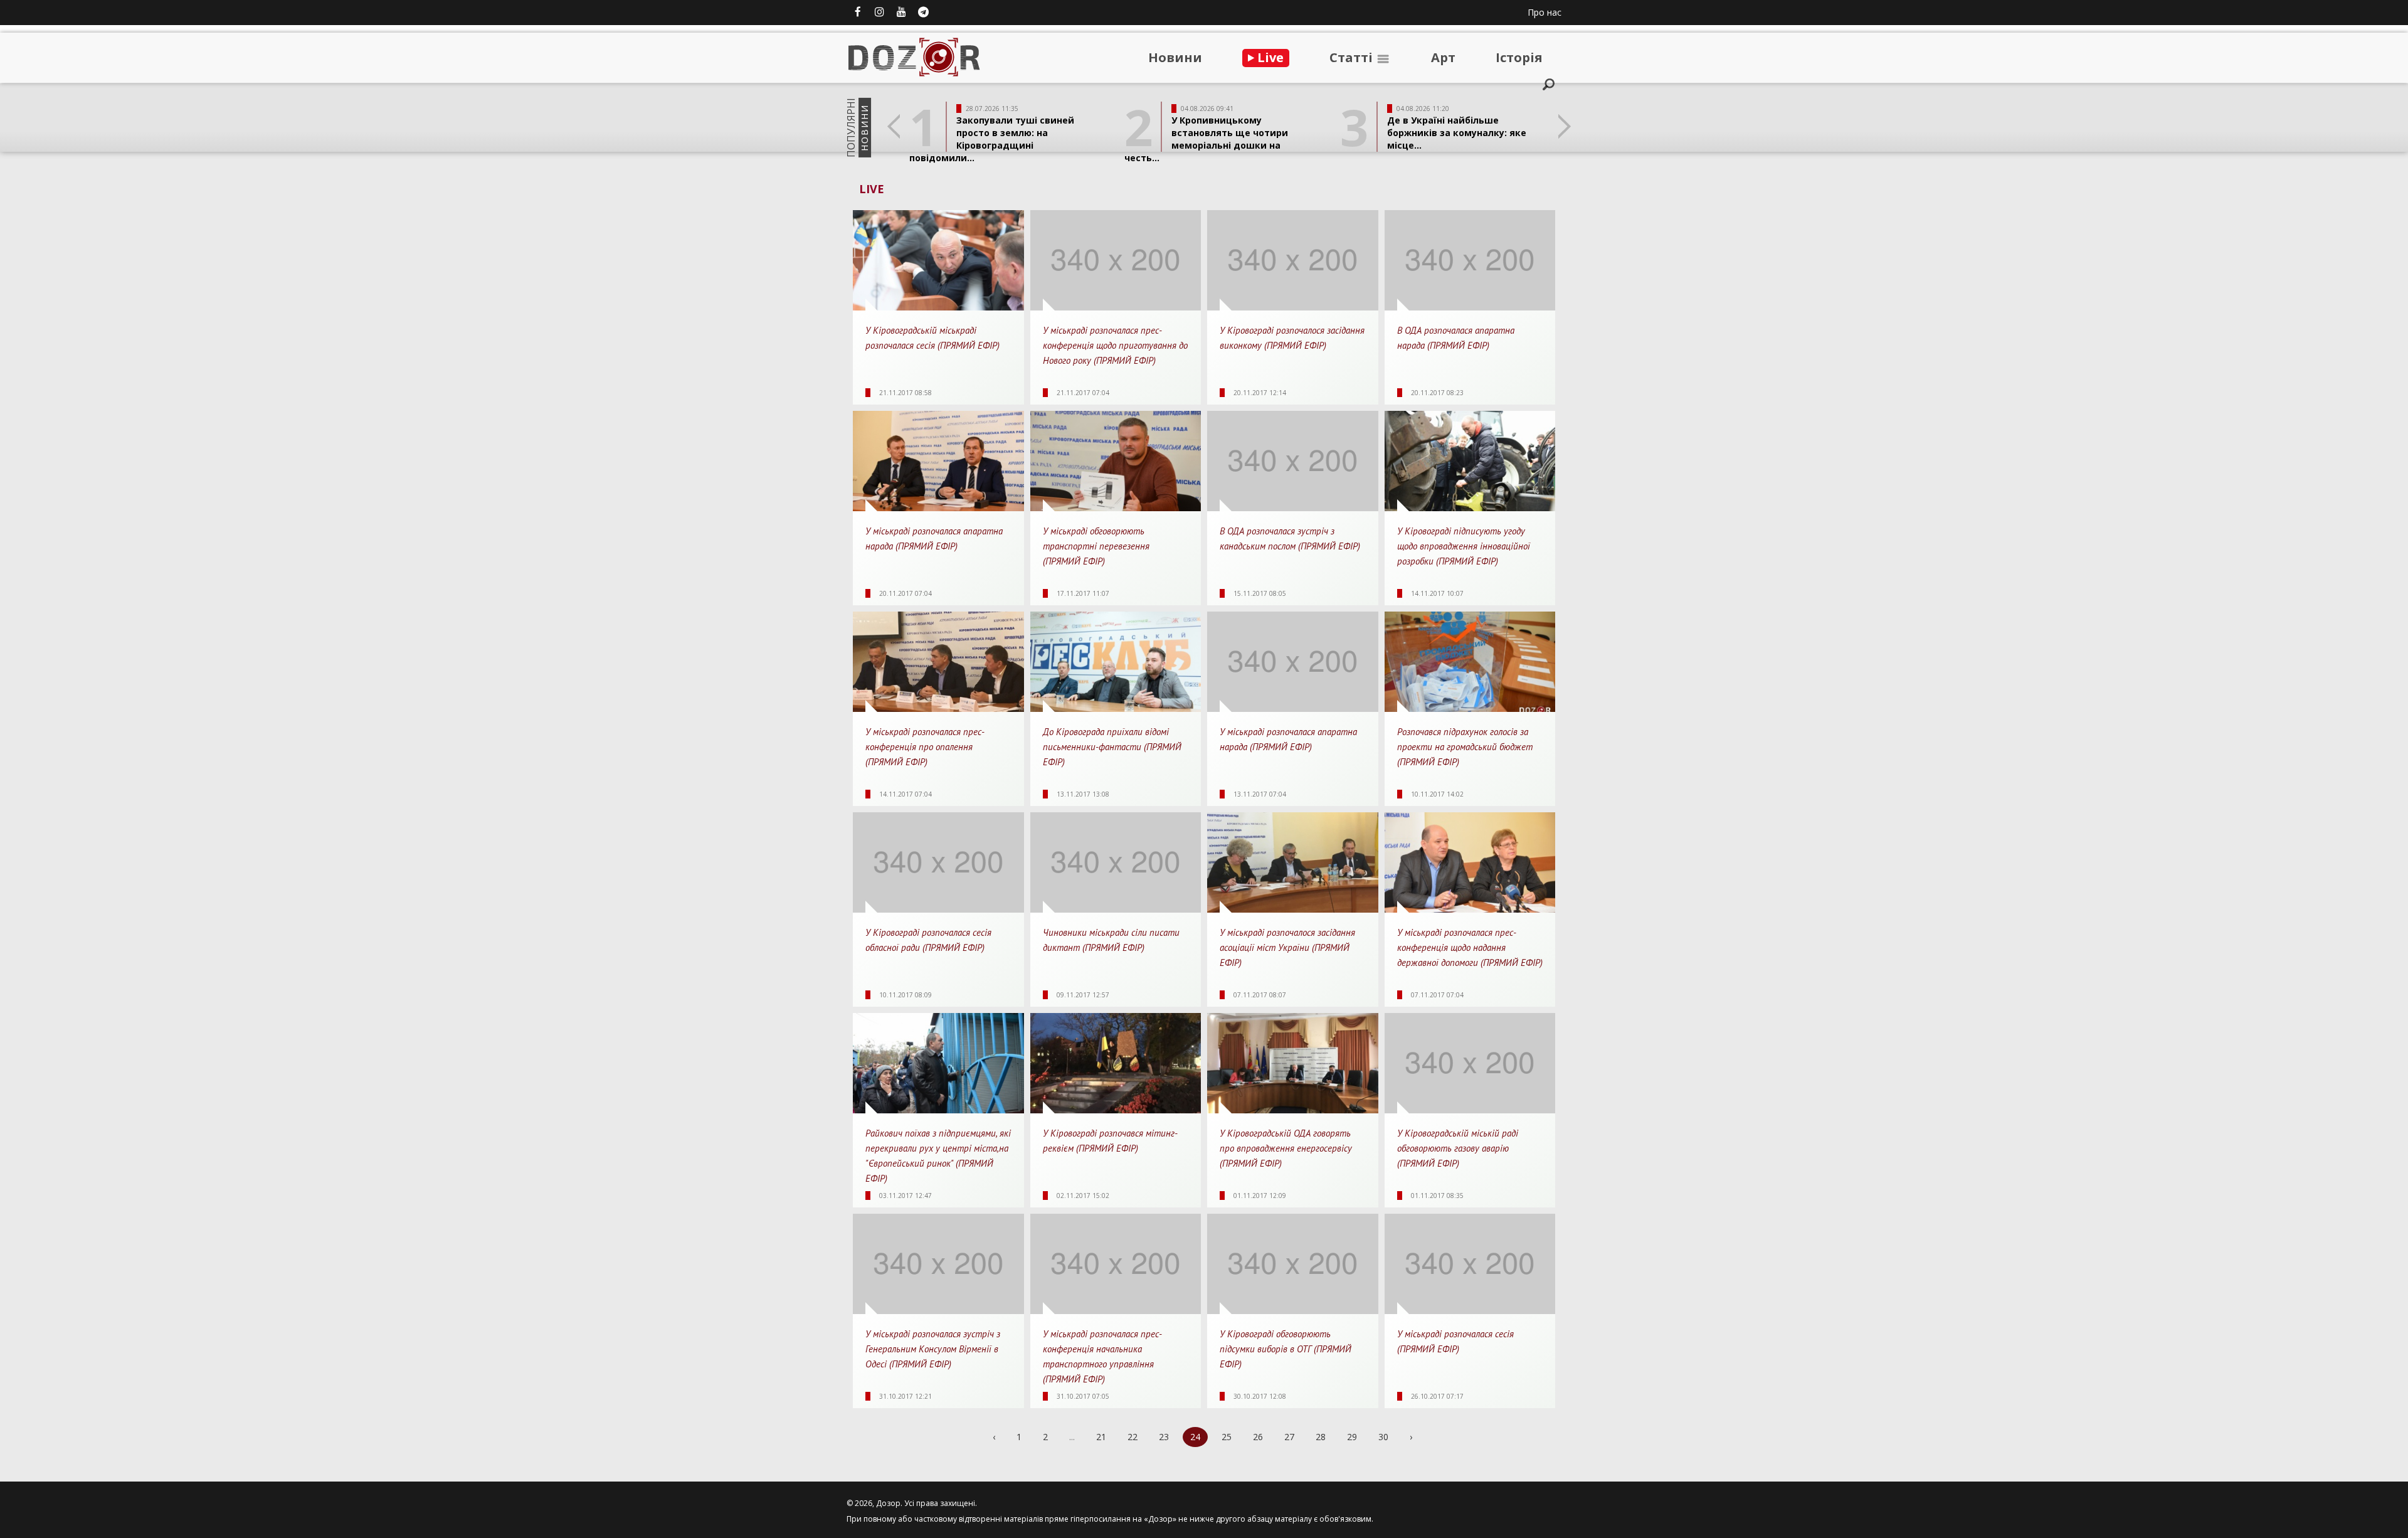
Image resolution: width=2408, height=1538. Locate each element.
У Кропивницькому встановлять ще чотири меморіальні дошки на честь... (1206, 139)
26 (1258, 1437)
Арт (1443, 57)
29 (1352, 1437)
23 (1164, 1437)
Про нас (1545, 12)
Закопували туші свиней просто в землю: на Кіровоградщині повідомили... (992, 139)
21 (1101, 1437)
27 (1289, 1437)
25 (1227, 1437)
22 (1133, 1437)
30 (1383, 1437)
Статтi (1353, 57)
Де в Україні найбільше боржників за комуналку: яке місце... (1457, 133)
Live (1269, 57)
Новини (1175, 57)
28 (1321, 1437)
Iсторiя (1519, 57)
